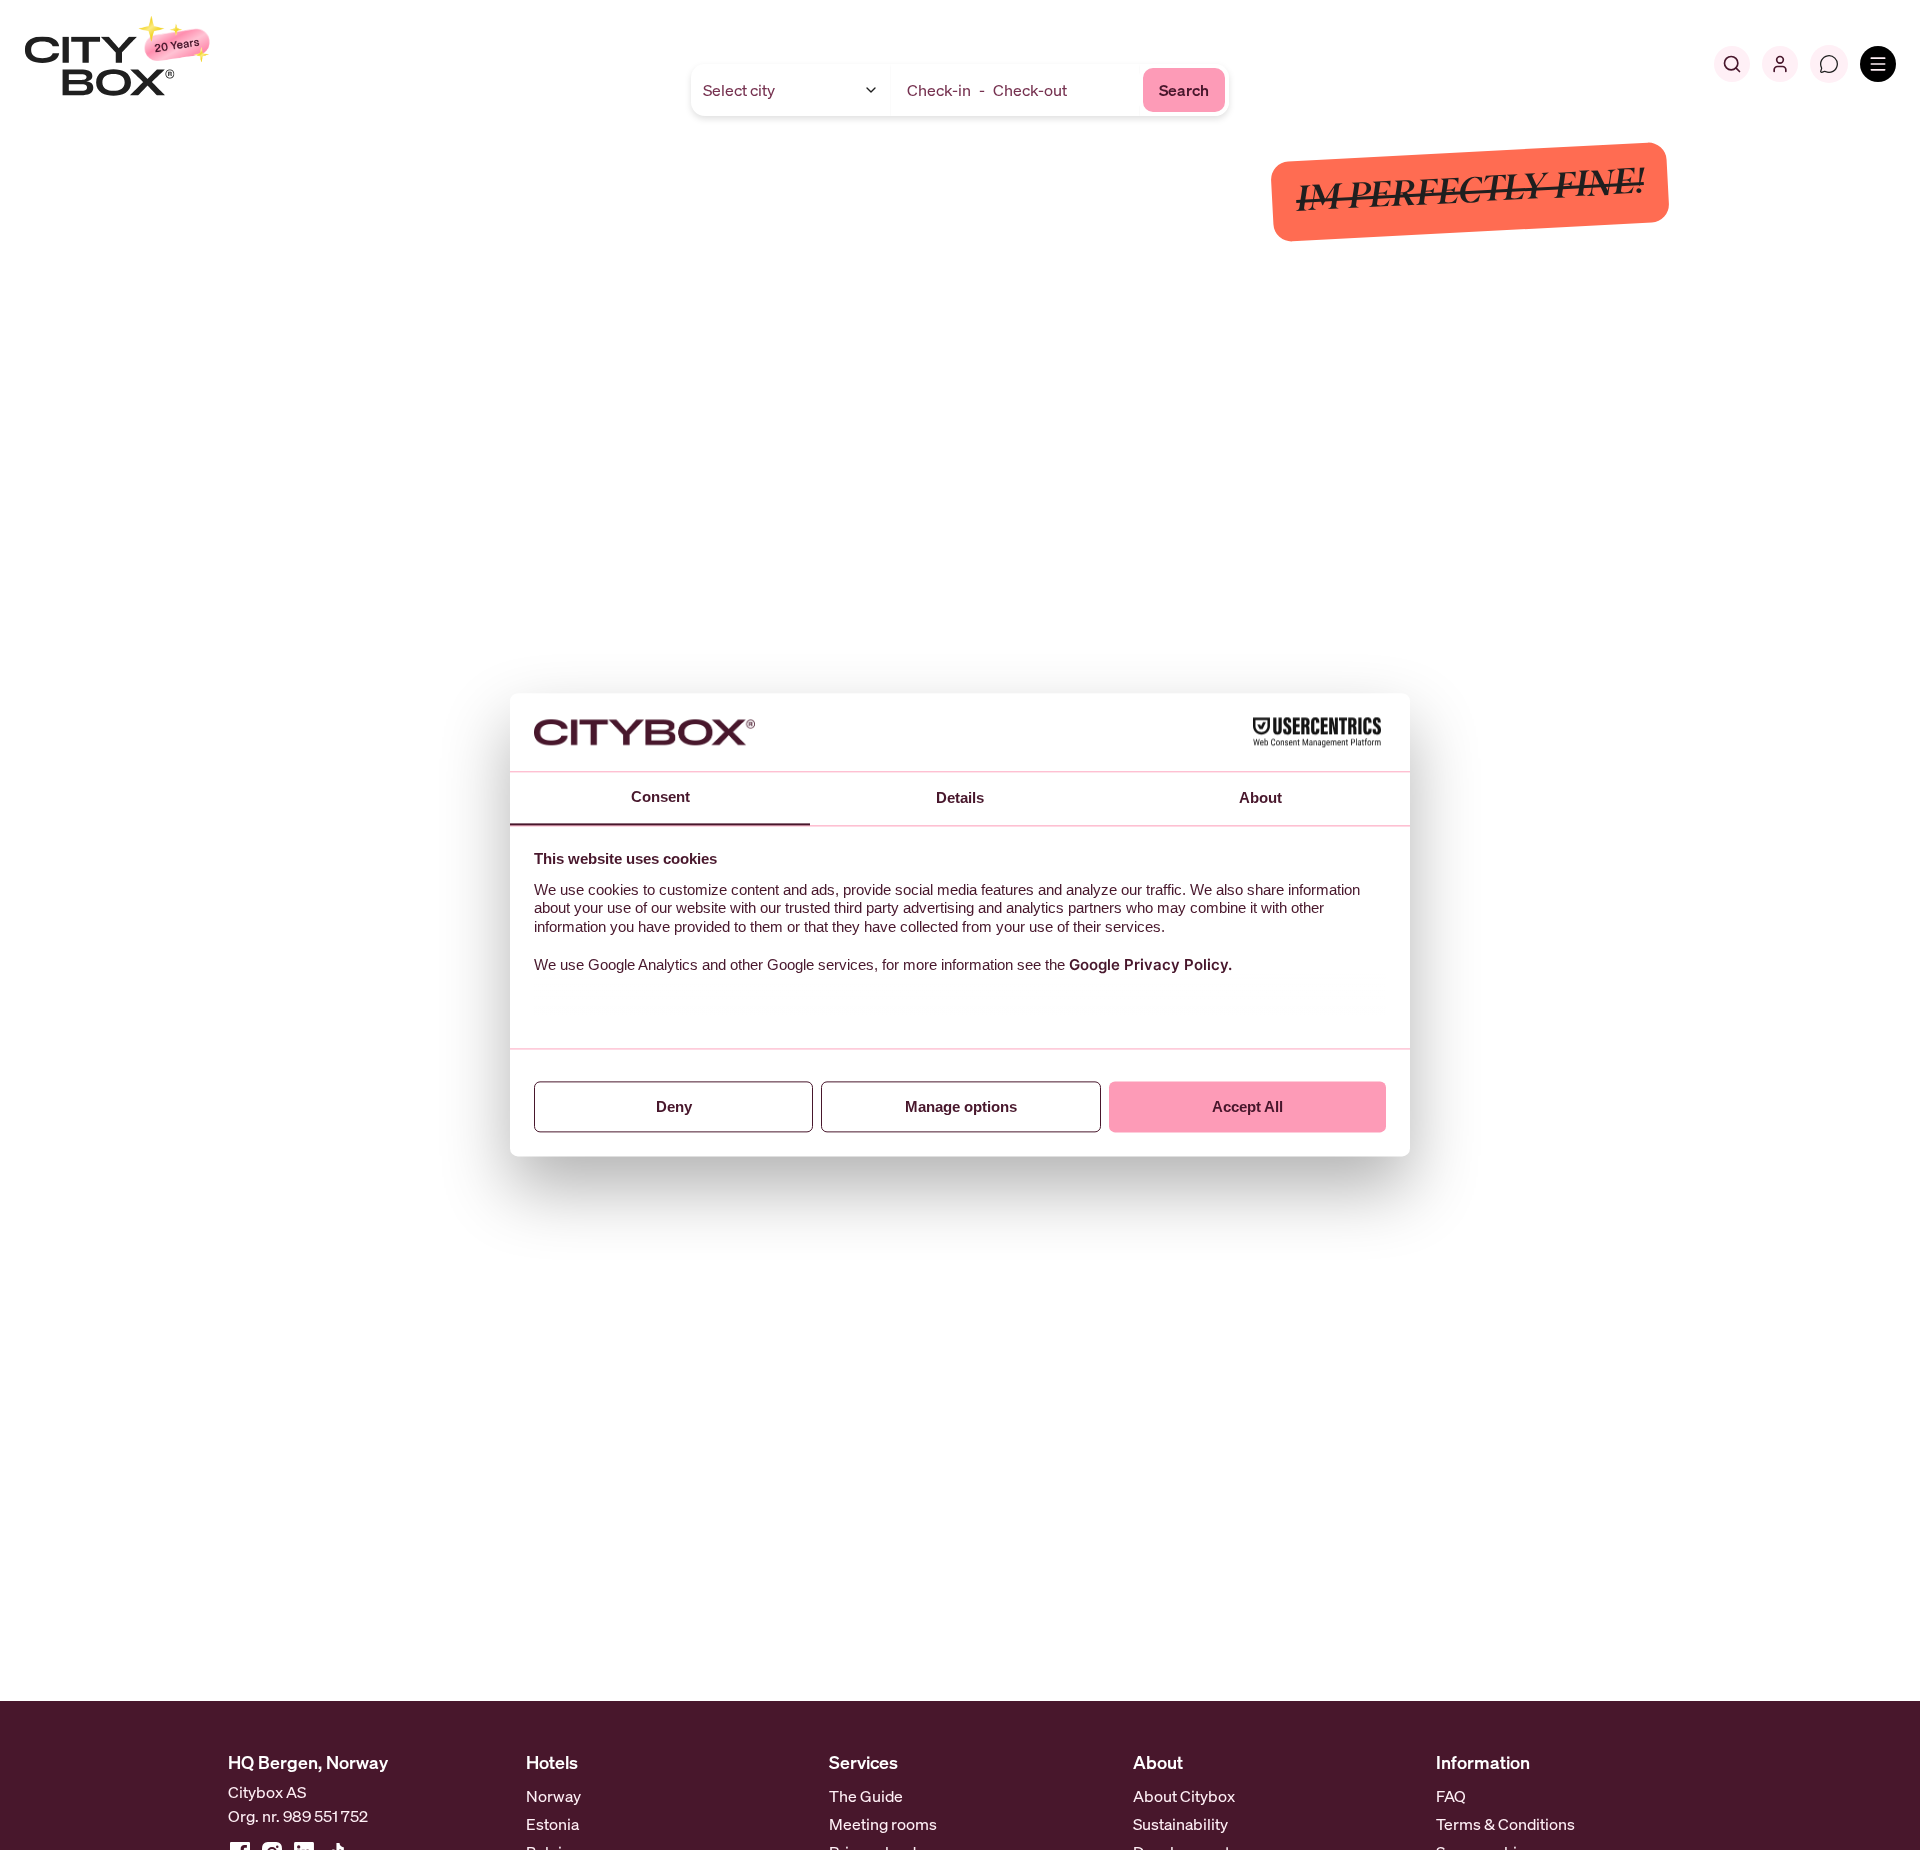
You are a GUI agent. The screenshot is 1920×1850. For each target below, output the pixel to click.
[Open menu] (1878, 64)
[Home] (165, 64)
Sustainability (1180, 1824)
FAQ (1451, 1796)
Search (1184, 90)
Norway (553, 1796)
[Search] (1732, 64)
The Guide (866, 1796)
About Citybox (1184, 1796)
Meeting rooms (883, 1824)
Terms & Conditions (1505, 1824)
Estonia (552, 1824)
